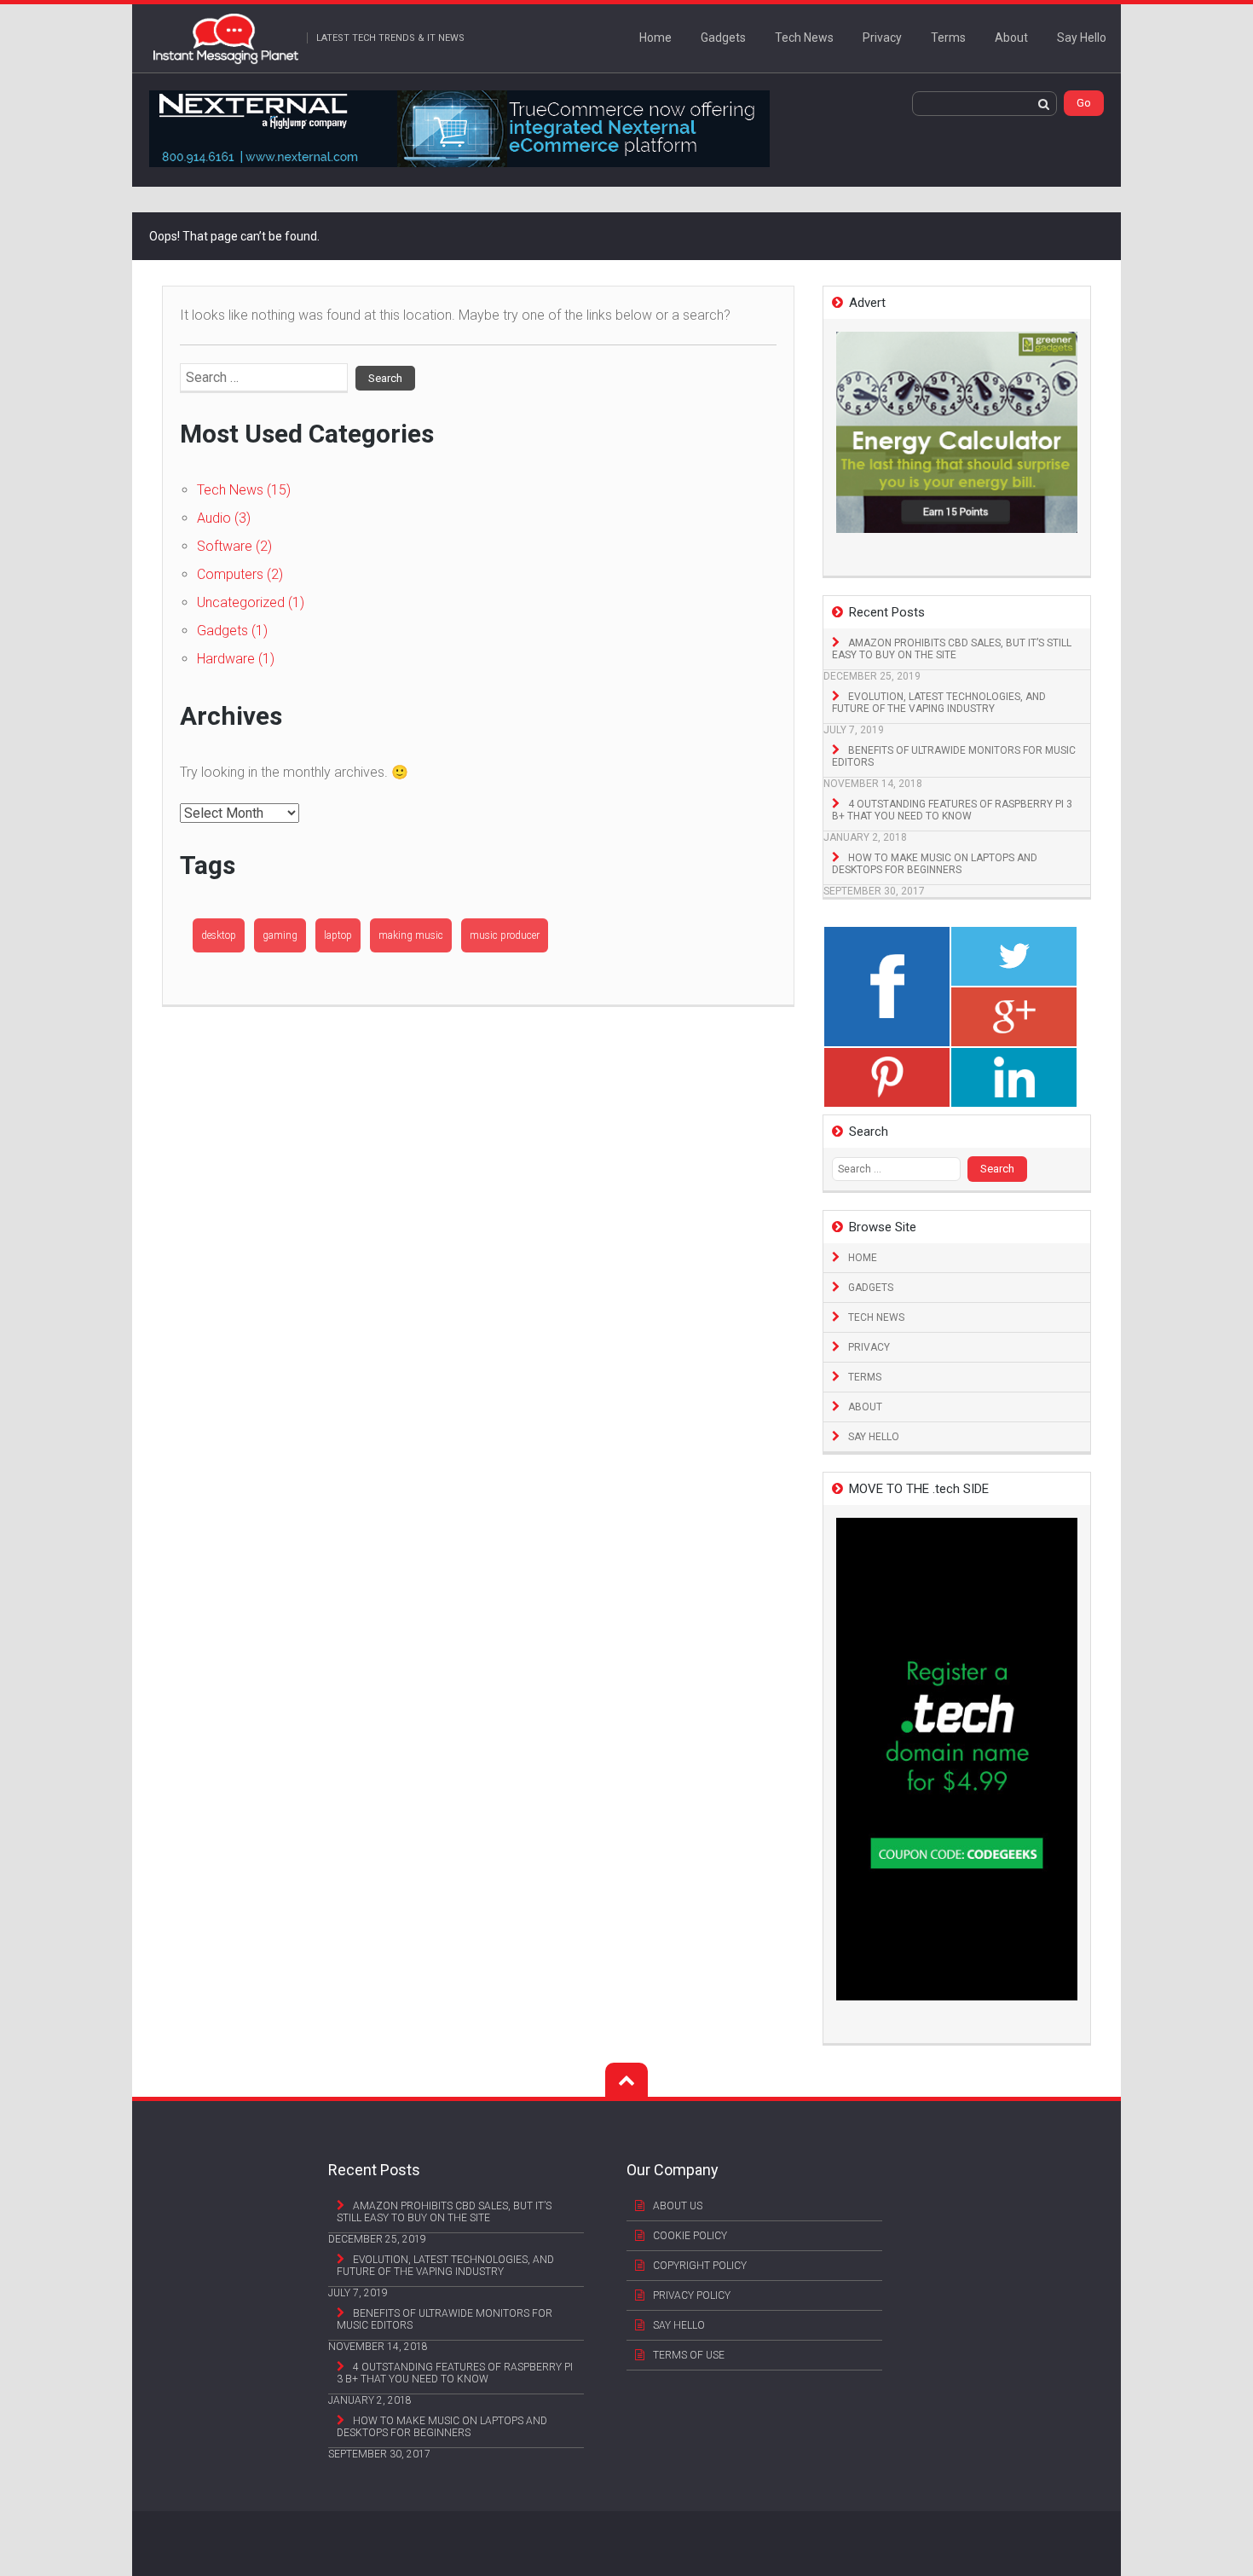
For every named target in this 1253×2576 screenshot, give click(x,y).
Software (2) (234, 546)
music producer (505, 935)
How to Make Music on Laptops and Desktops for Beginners (935, 864)
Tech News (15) (244, 490)
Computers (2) (240, 574)
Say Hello (1082, 38)
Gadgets (723, 38)
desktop (219, 935)
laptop (338, 935)
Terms (948, 38)
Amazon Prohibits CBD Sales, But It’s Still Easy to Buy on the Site (952, 649)
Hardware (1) (236, 659)
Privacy (882, 38)
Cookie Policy (690, 2236)
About (1011, 38)
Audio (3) (224, 518)
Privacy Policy (692, 2295)
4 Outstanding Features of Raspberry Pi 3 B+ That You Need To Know (952, 810)
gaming (280, 935)
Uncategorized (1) (251, 602)
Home (655, 38)
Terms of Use (689, 2355)
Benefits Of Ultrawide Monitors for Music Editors (954, 756)
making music (411, 935)
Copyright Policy (700, 2266)
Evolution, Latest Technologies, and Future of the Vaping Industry (939, 703)
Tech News (804, 38)
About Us (678, 2206)
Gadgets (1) (232, 631)
